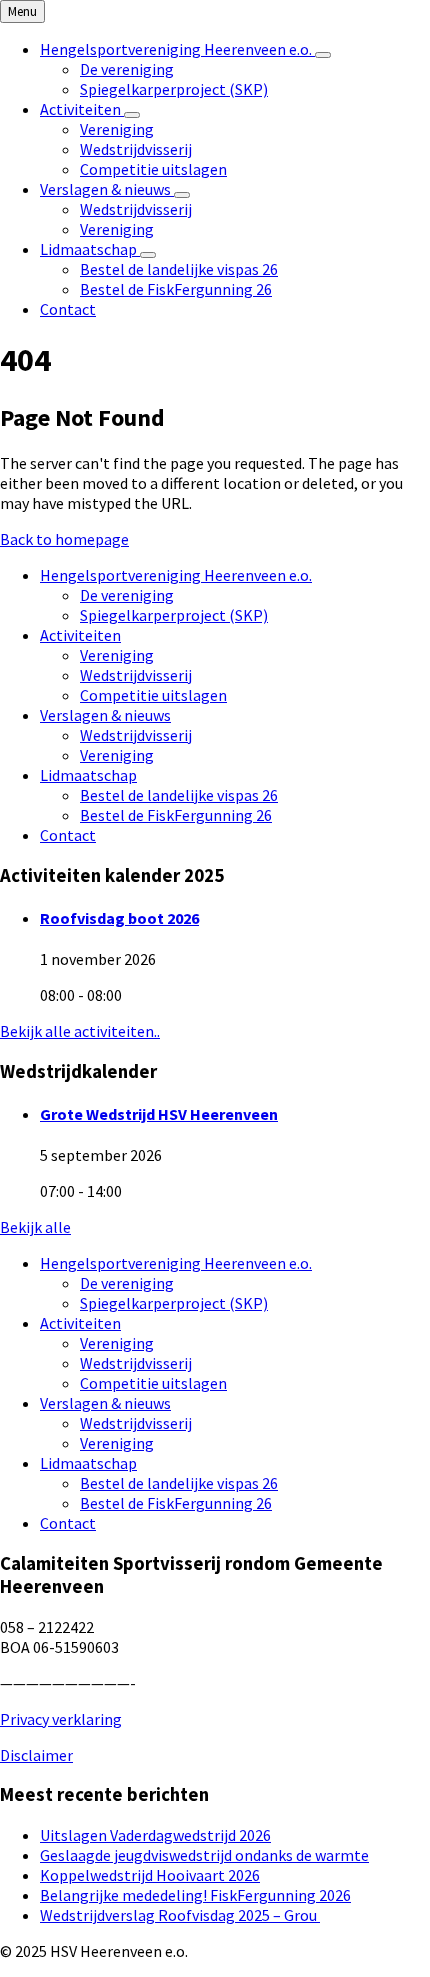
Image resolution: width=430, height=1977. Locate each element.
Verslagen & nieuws (105, 715)
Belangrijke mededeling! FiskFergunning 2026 (195, 1895)
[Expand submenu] (323, 55)
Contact (68, 835)
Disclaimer (36, 1755)
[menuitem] (177, 49)
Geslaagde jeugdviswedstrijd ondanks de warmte (204, 1855)
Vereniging (117, 655)
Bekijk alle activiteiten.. (80, 1031)
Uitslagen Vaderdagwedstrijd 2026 (155, 1835)
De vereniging (127, 595)
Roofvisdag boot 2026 (119, 918)
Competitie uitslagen (153, 695)
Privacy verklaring (61, 1719)
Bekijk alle (35, 1227)
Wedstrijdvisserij (136, 675)
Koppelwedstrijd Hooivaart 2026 (150, 1875)
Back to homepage (64, 539)
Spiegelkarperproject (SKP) (174, 615)
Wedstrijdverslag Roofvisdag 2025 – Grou (180, 1915)
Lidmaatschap (88, 775)
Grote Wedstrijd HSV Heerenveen (159, 1114)
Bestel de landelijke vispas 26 (179, 795)
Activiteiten (80, 635)
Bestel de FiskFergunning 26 (176, 815)
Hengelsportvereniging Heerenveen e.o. (176, 575)
